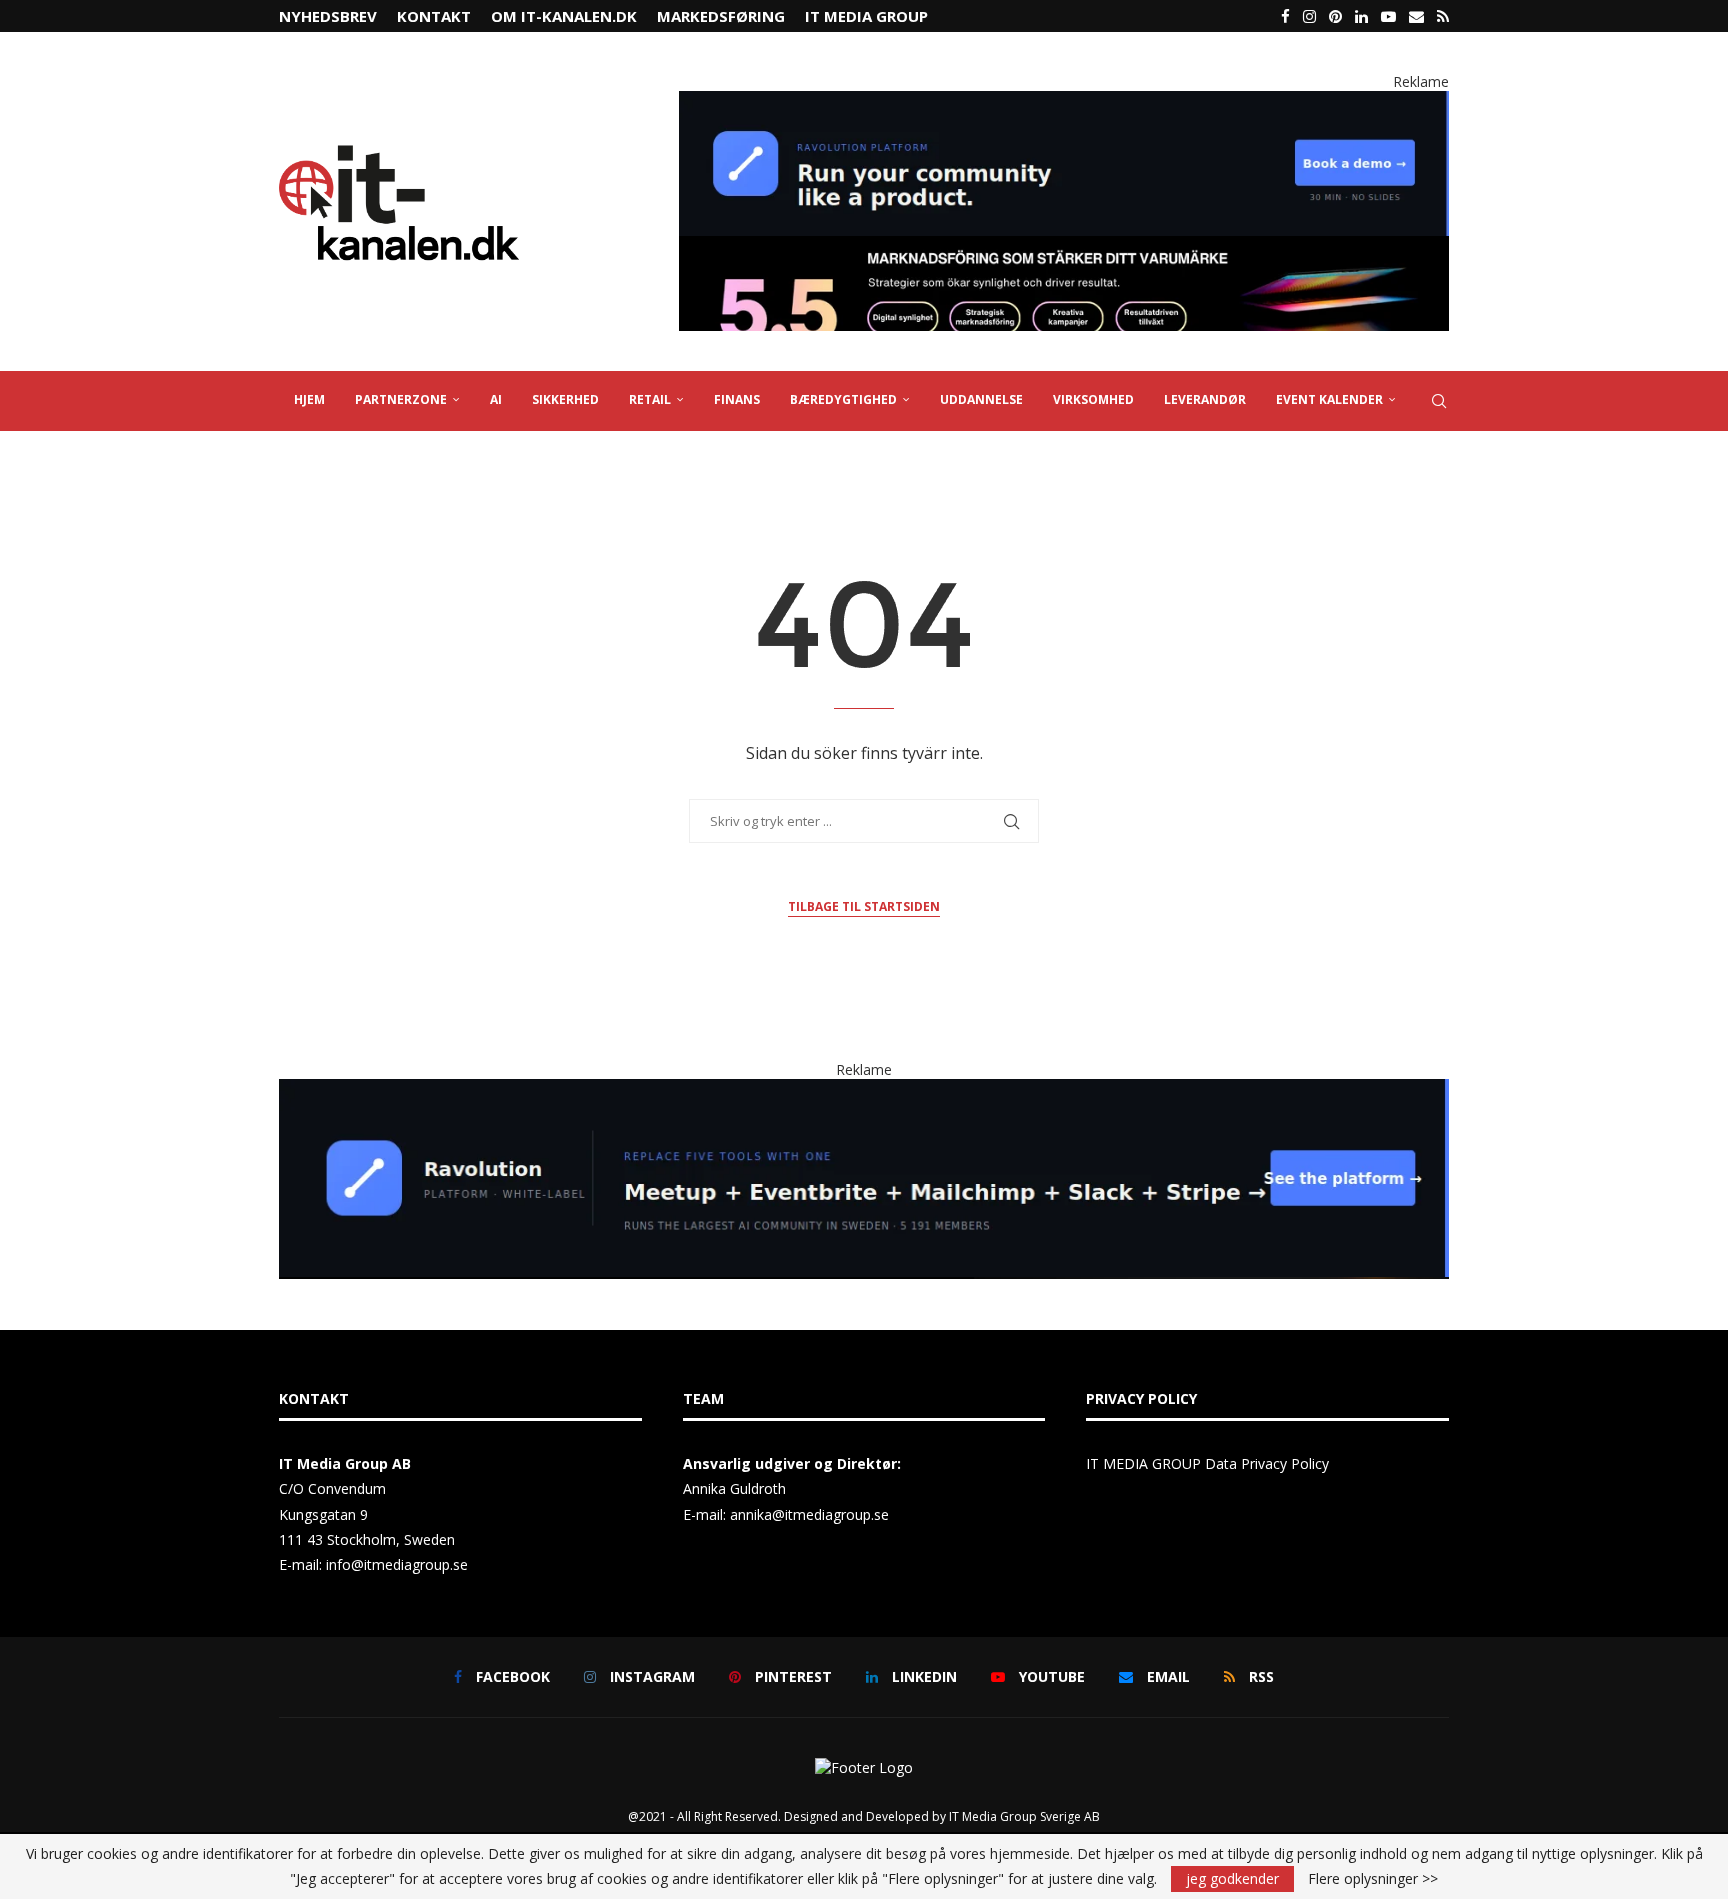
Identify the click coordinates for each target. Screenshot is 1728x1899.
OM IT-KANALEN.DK (564, 16)
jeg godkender (1232, 1878)
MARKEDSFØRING (721, 16)
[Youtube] (1388, 16)
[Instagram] (1309, 16)
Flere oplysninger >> (1373, 1879)
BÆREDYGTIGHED (843, 399)
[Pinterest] (1335, 16)
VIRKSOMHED (1093, 399)
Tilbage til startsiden (864, 906)
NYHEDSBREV (328, 16)
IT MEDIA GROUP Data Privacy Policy (1207, 1463)
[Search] (1439, 401)
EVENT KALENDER (1329, 399)
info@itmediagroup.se (397, 1564)
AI (496, 399)
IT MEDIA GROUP (866, 16)
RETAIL (650, 399)
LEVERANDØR (1205, 399)
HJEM (309, 399)
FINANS (737, 399)
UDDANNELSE (981, 399)
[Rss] (1443, 16)
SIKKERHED (565, 399)
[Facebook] (1285, 16)
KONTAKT (434, 16)
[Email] (1416, 16)
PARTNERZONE (401, 399)
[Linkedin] (1361, 16)
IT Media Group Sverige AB (1024, 1816)
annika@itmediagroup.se (809, 1514)
